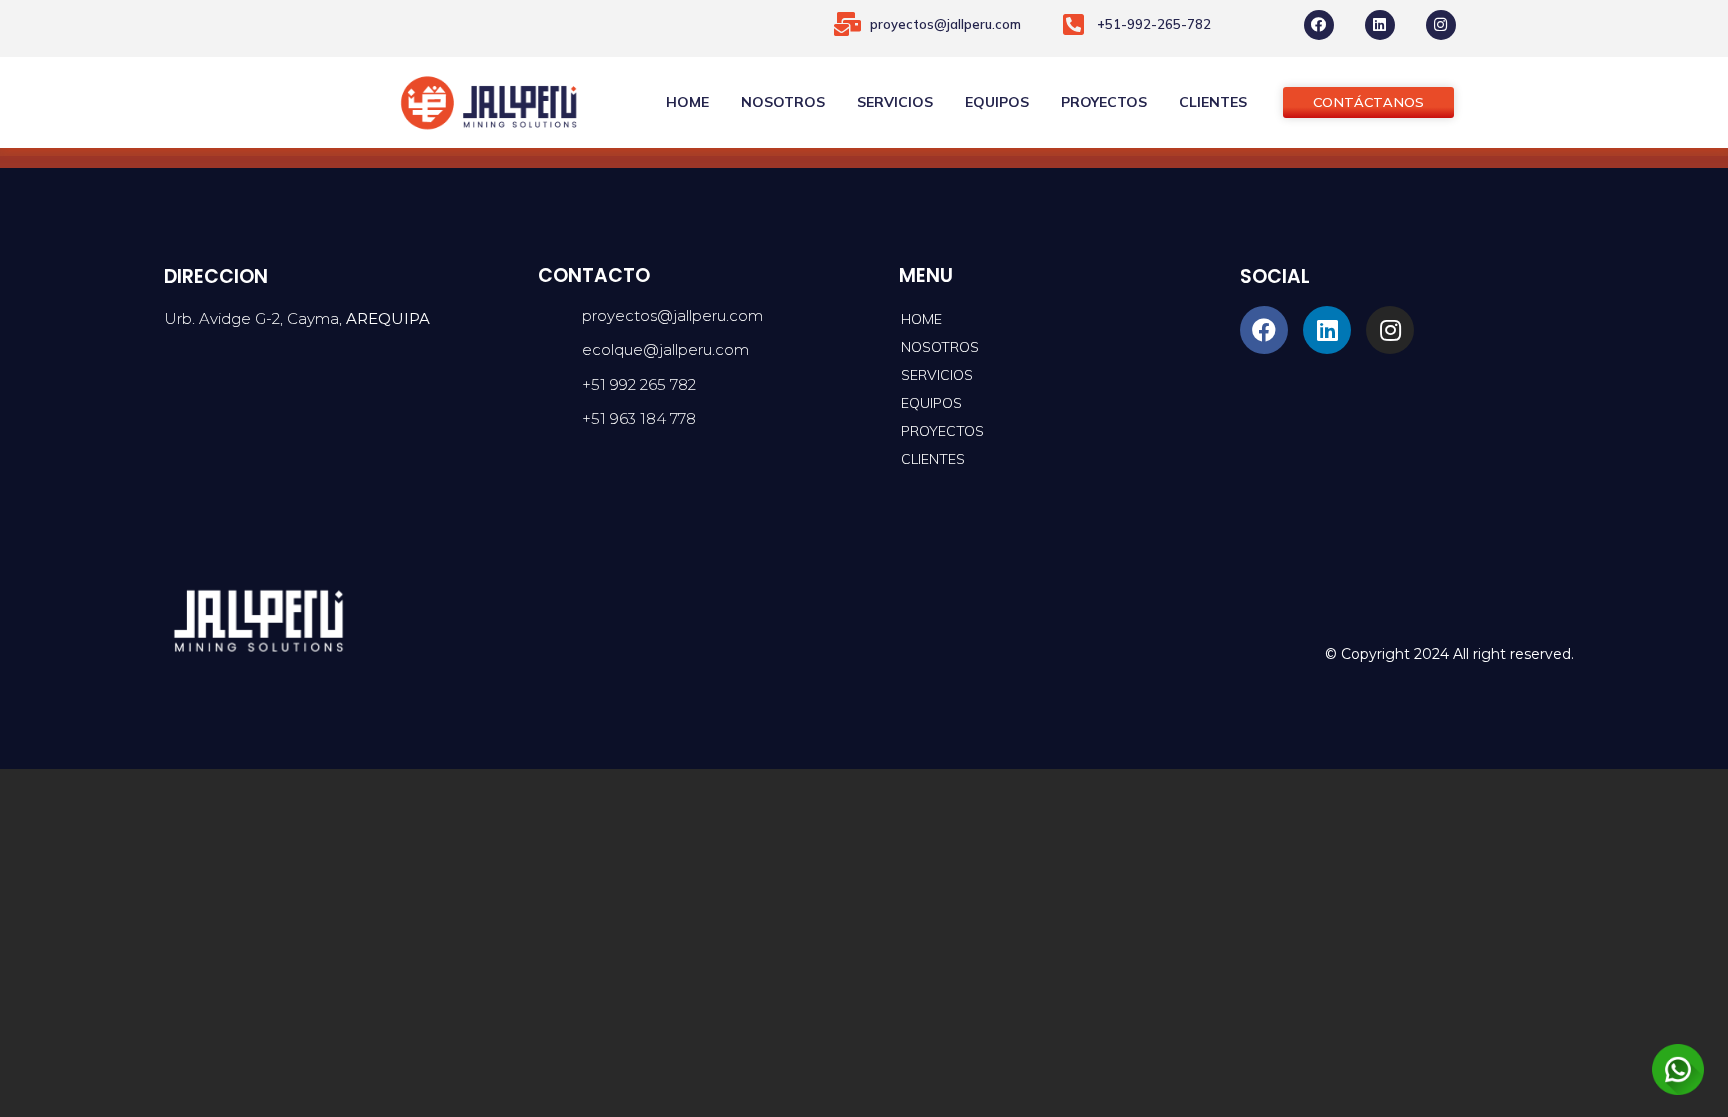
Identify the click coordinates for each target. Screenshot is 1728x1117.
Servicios (895, 102)
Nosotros (783, 102)
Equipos (997, 102)
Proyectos (1104, 102)
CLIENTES (1213, 102)
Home (687, 102)
